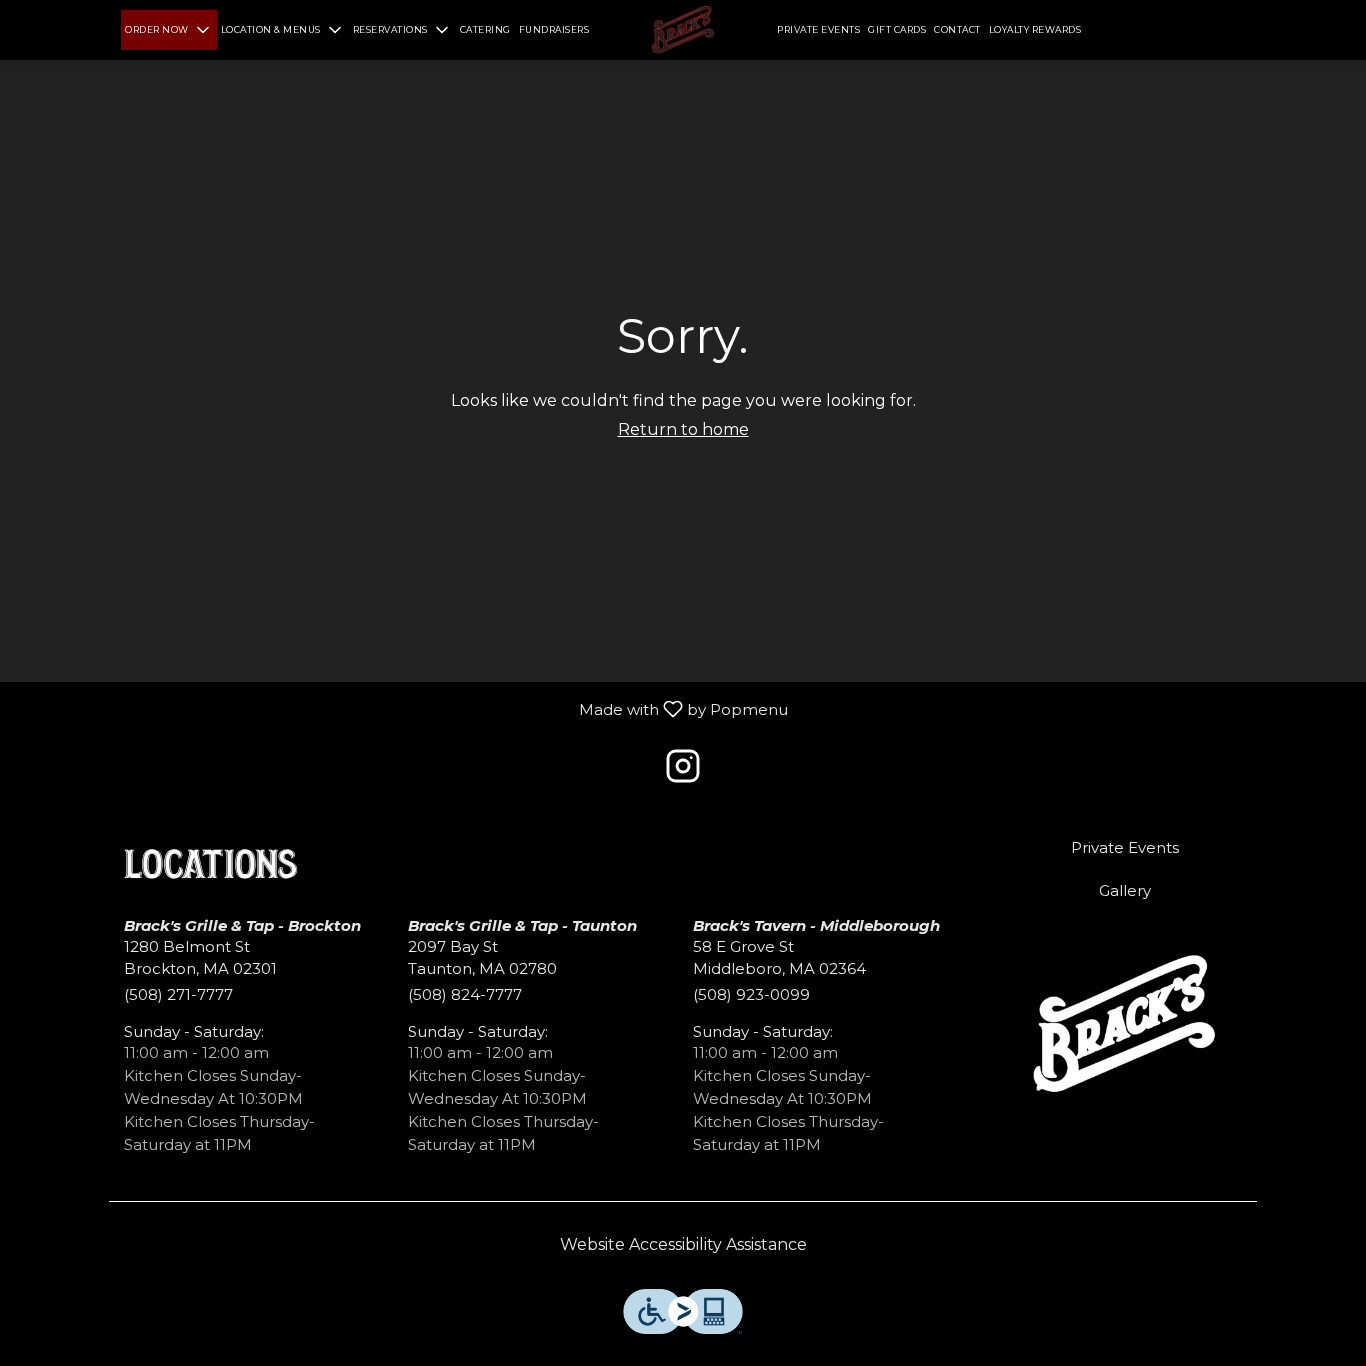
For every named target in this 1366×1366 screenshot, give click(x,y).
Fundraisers (554, 29)
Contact (957, 29)
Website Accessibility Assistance (683, 1244)
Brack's (1125, 1025)
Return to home (683, 429)
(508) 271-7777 (178, 994)
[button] (169, 30)
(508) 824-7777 (465, 994)
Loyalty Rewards (1035, 29)
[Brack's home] (683, 30)
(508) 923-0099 (751, 994)
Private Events (818, 29)
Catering (485, 29)
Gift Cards (897, 29)
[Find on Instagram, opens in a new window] (683, 771)
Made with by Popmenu (401, 707)
